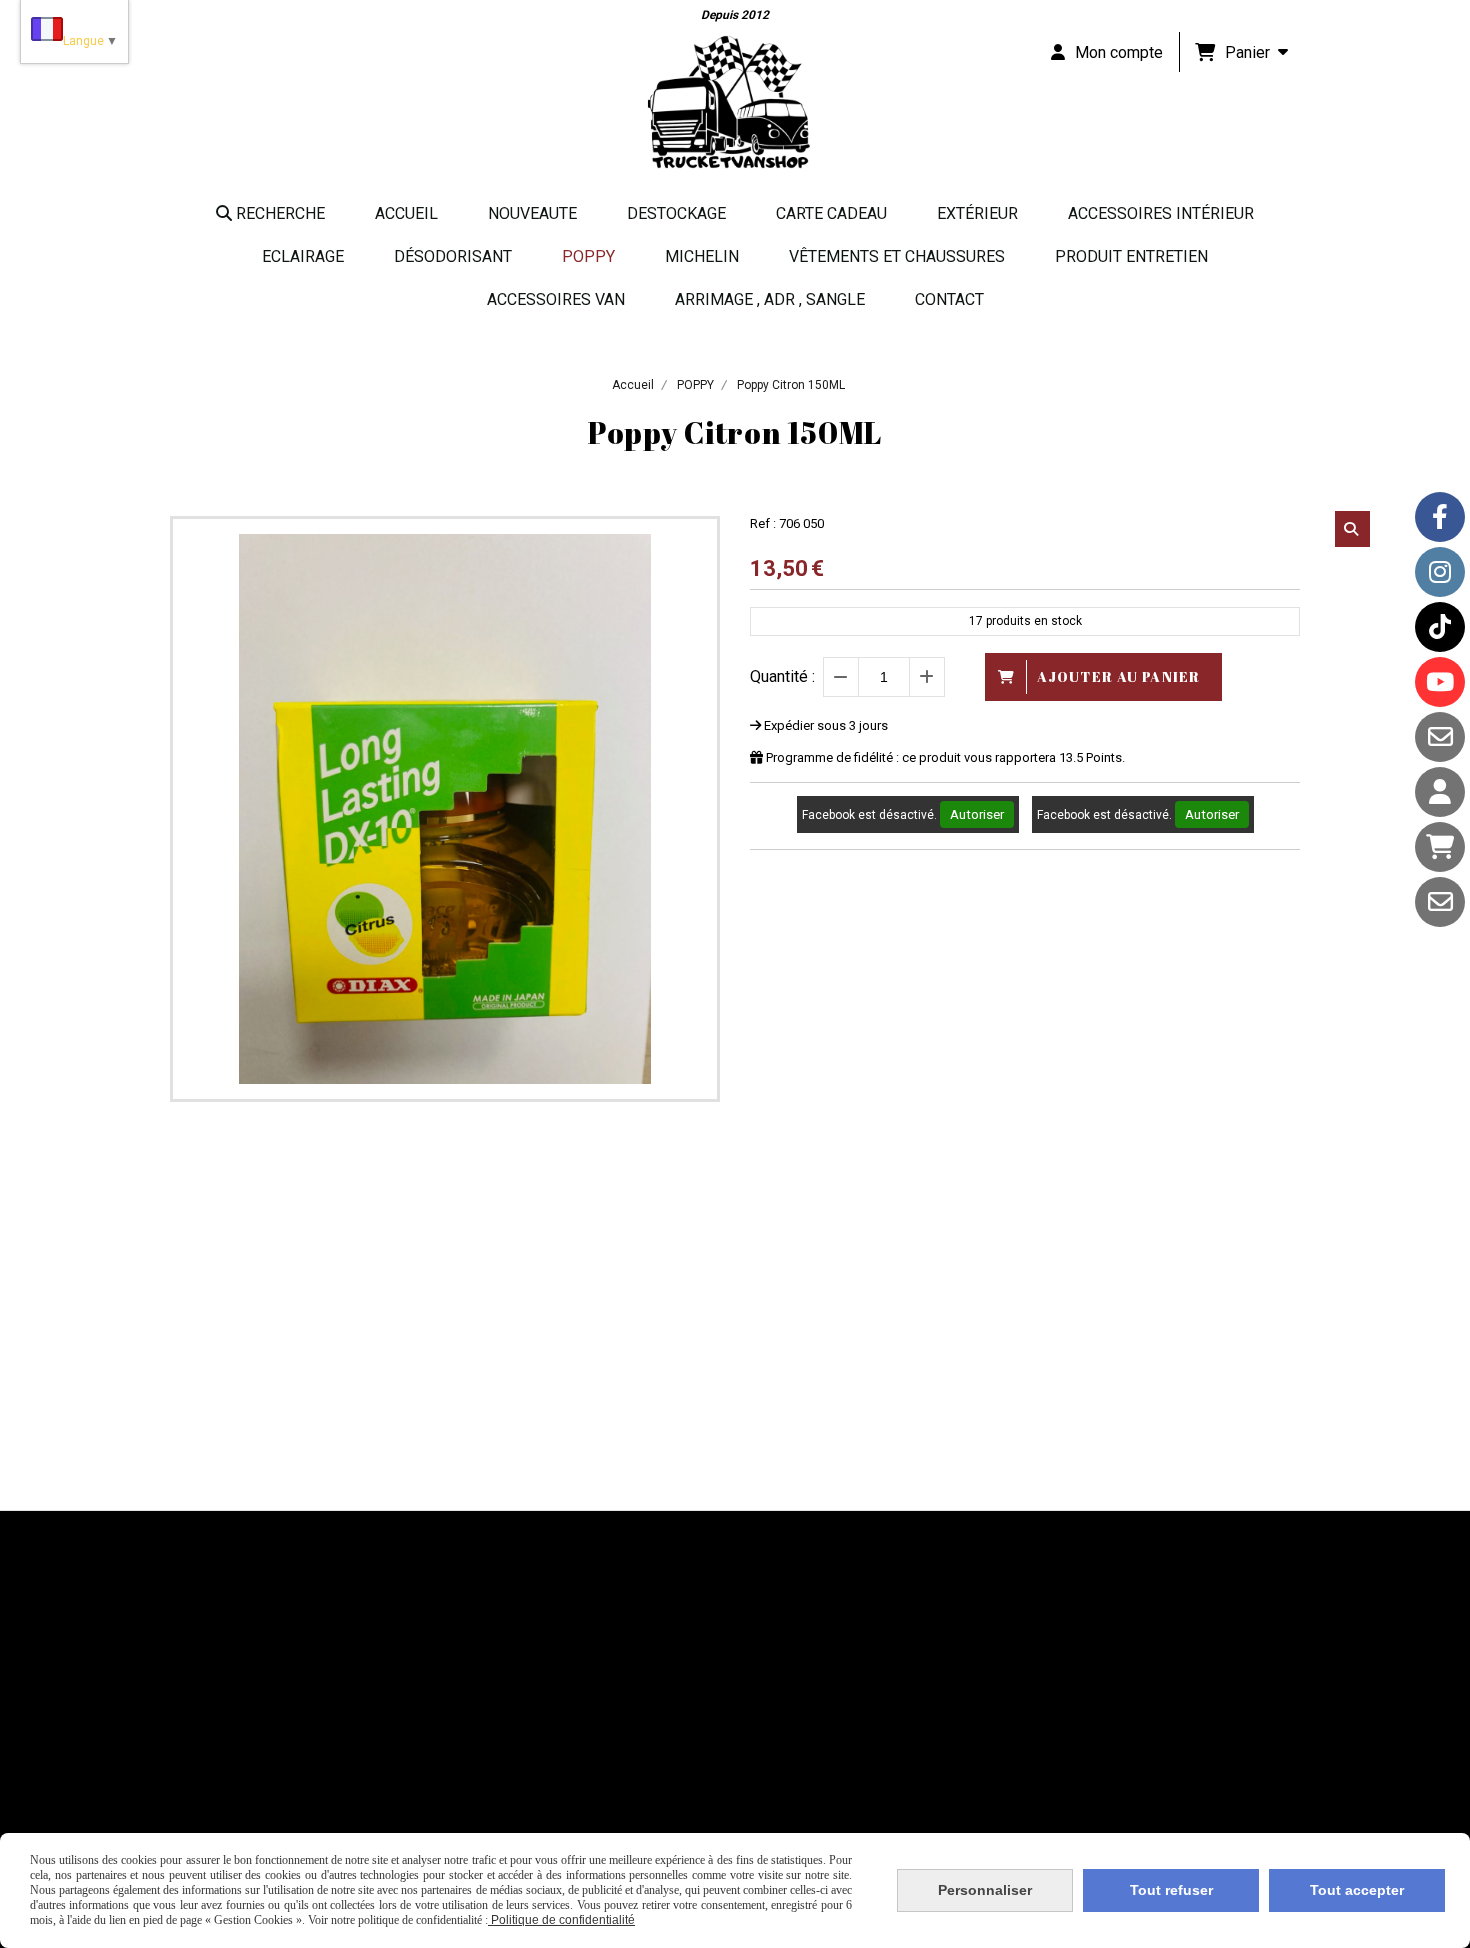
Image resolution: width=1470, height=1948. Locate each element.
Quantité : (782, 676)
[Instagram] (1440, 572)
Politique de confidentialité (561, 1920)
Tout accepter (1357, 1890)
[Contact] (1440, 737)
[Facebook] (1440, 517)
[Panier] (1440, 847)
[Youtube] (1440, 682)
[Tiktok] (1440, 627)
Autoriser (977, 814)
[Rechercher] (1352, 529)
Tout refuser (1171, 1890)
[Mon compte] (1440, 792)
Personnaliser (985, 1890)
